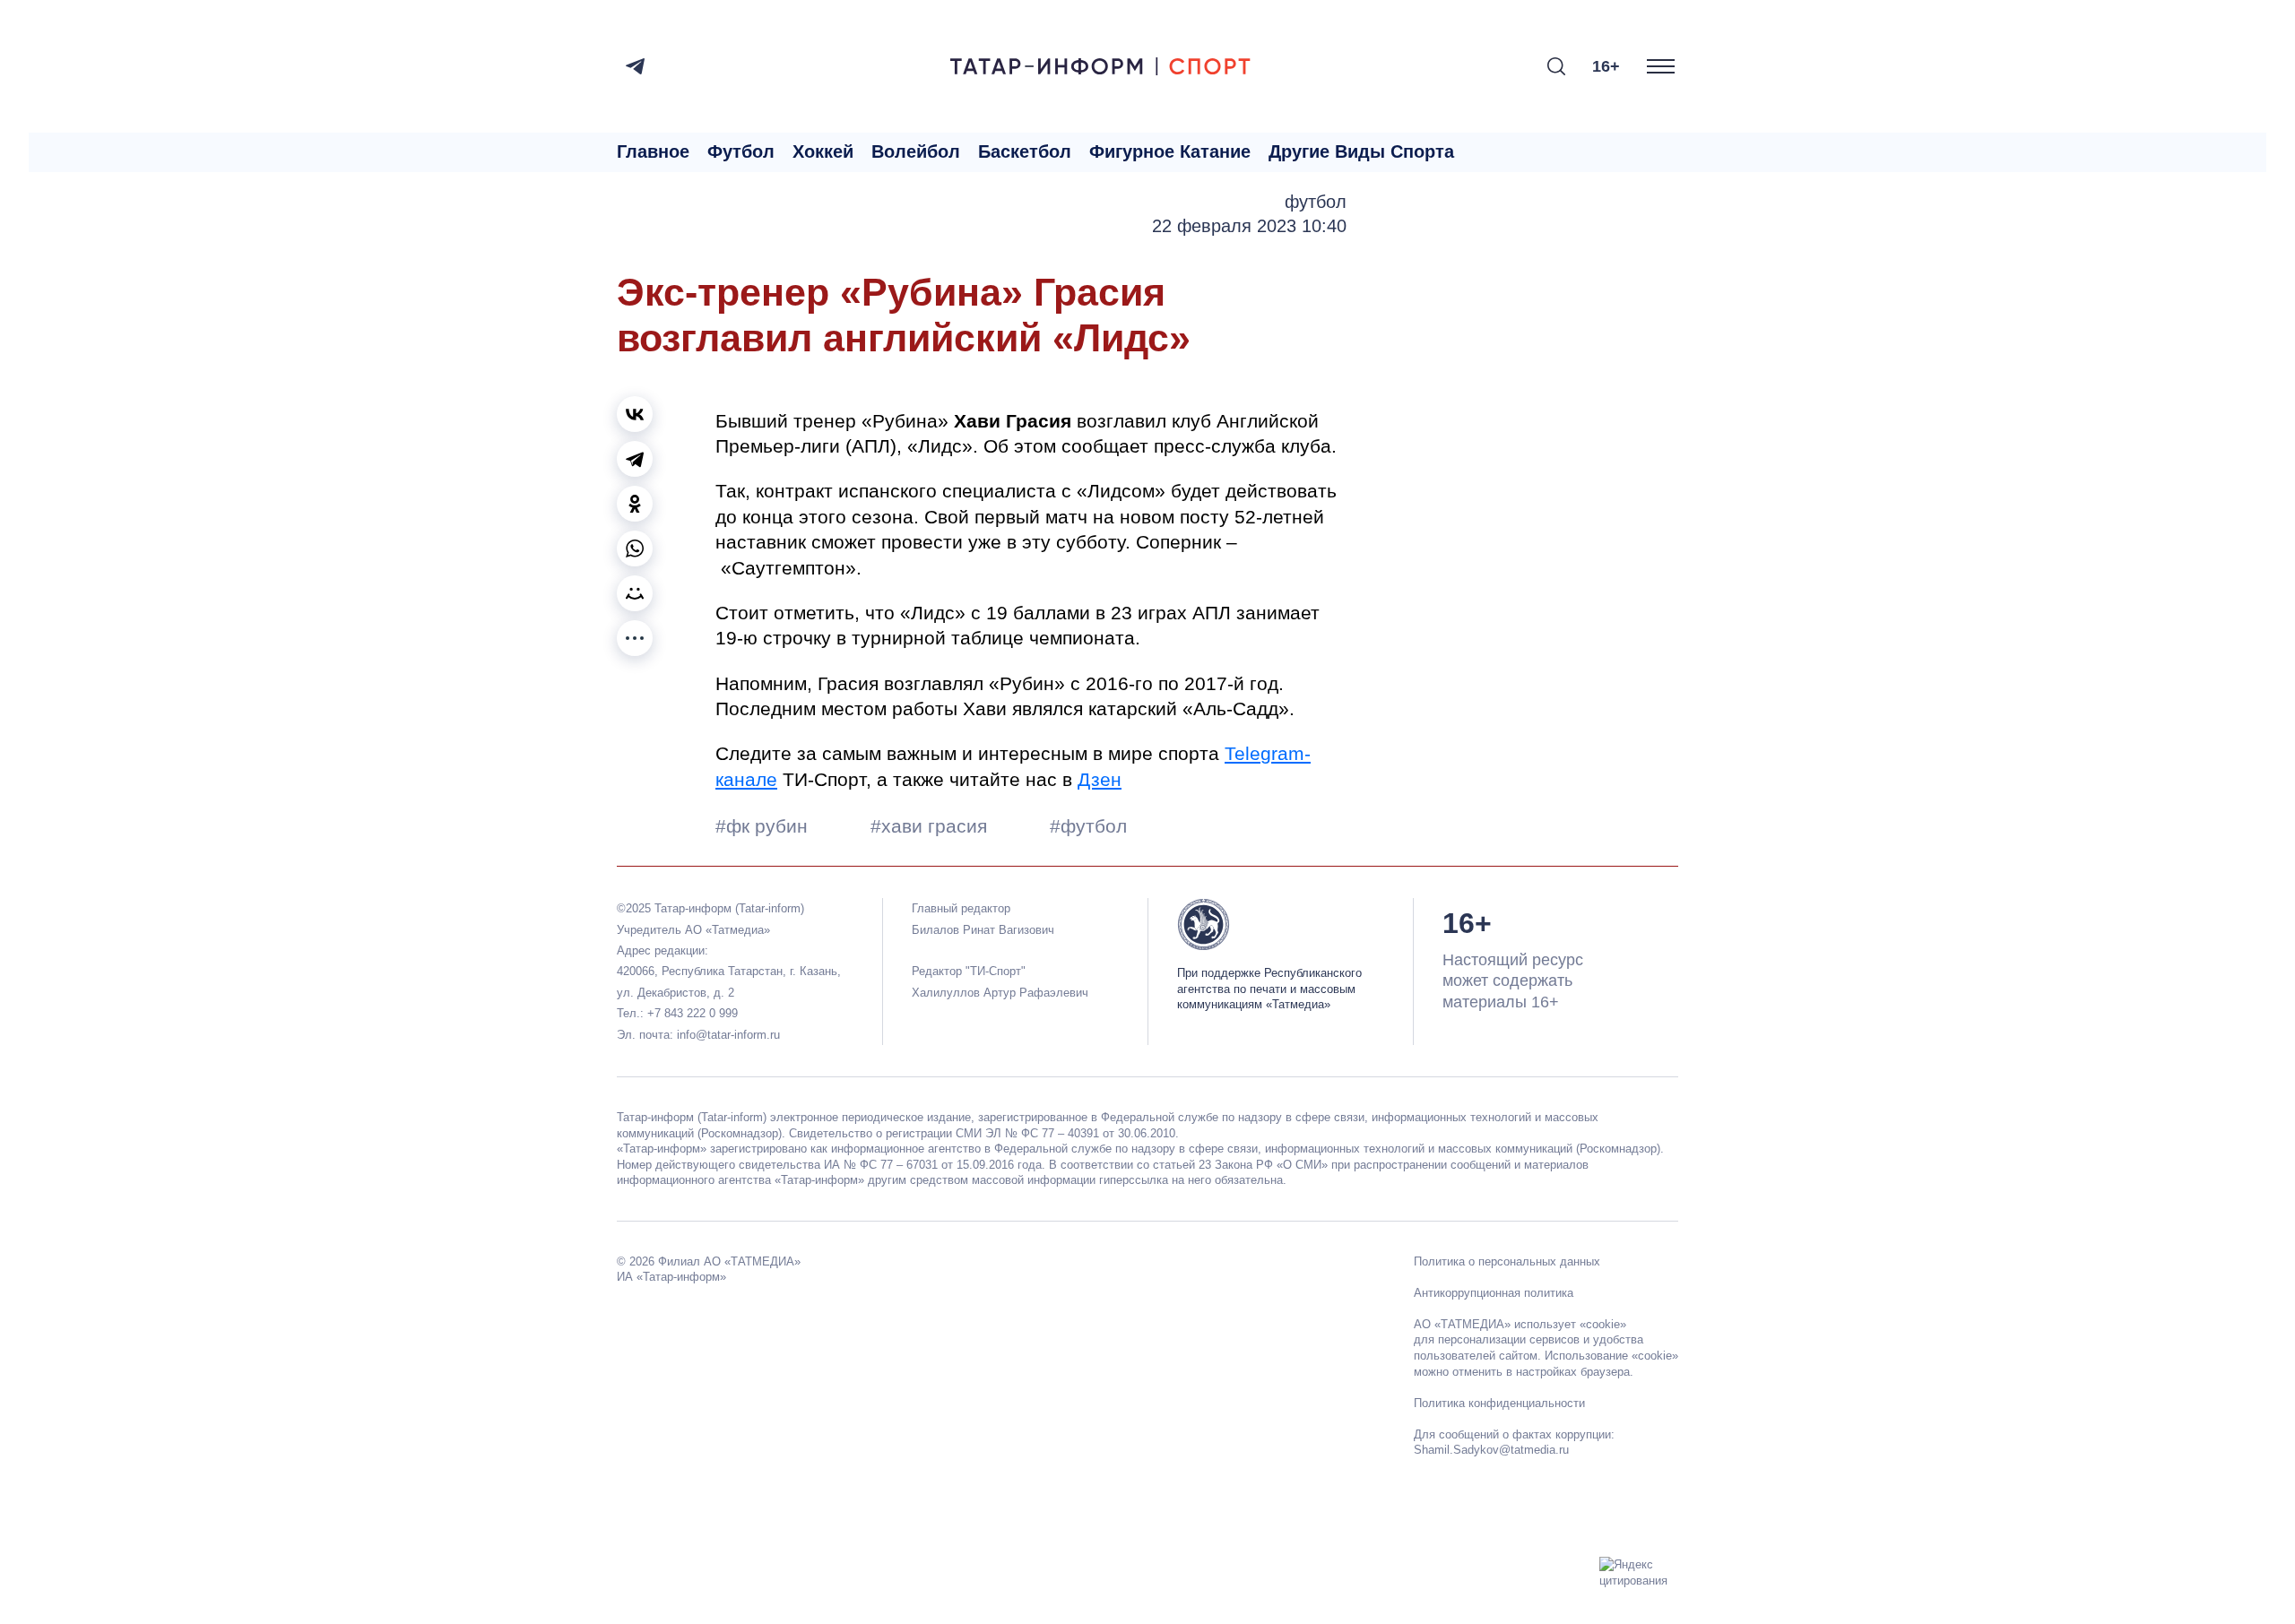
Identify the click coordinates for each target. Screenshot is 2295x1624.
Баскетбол (1025, 151)
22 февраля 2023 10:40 (1249, 226)
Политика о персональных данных (1507, 1261)
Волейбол (916, 151)
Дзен (1100, 779)
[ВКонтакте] (635, 414)
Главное (653, 151)
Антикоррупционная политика (1494, 1293)
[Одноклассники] (635, 504)
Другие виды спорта (1361, 151)
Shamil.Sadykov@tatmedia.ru (1491, 1450)
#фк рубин (764, 826)
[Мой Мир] (635, 593)
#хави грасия (931, 826)
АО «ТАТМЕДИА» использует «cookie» (1520, 1324)
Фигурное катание (1170, 151)
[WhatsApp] (635, 549)
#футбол (1088, 826)
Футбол (741, 151)
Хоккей (823, 151)
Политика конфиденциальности (1499, 1403)
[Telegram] (635, 66)
